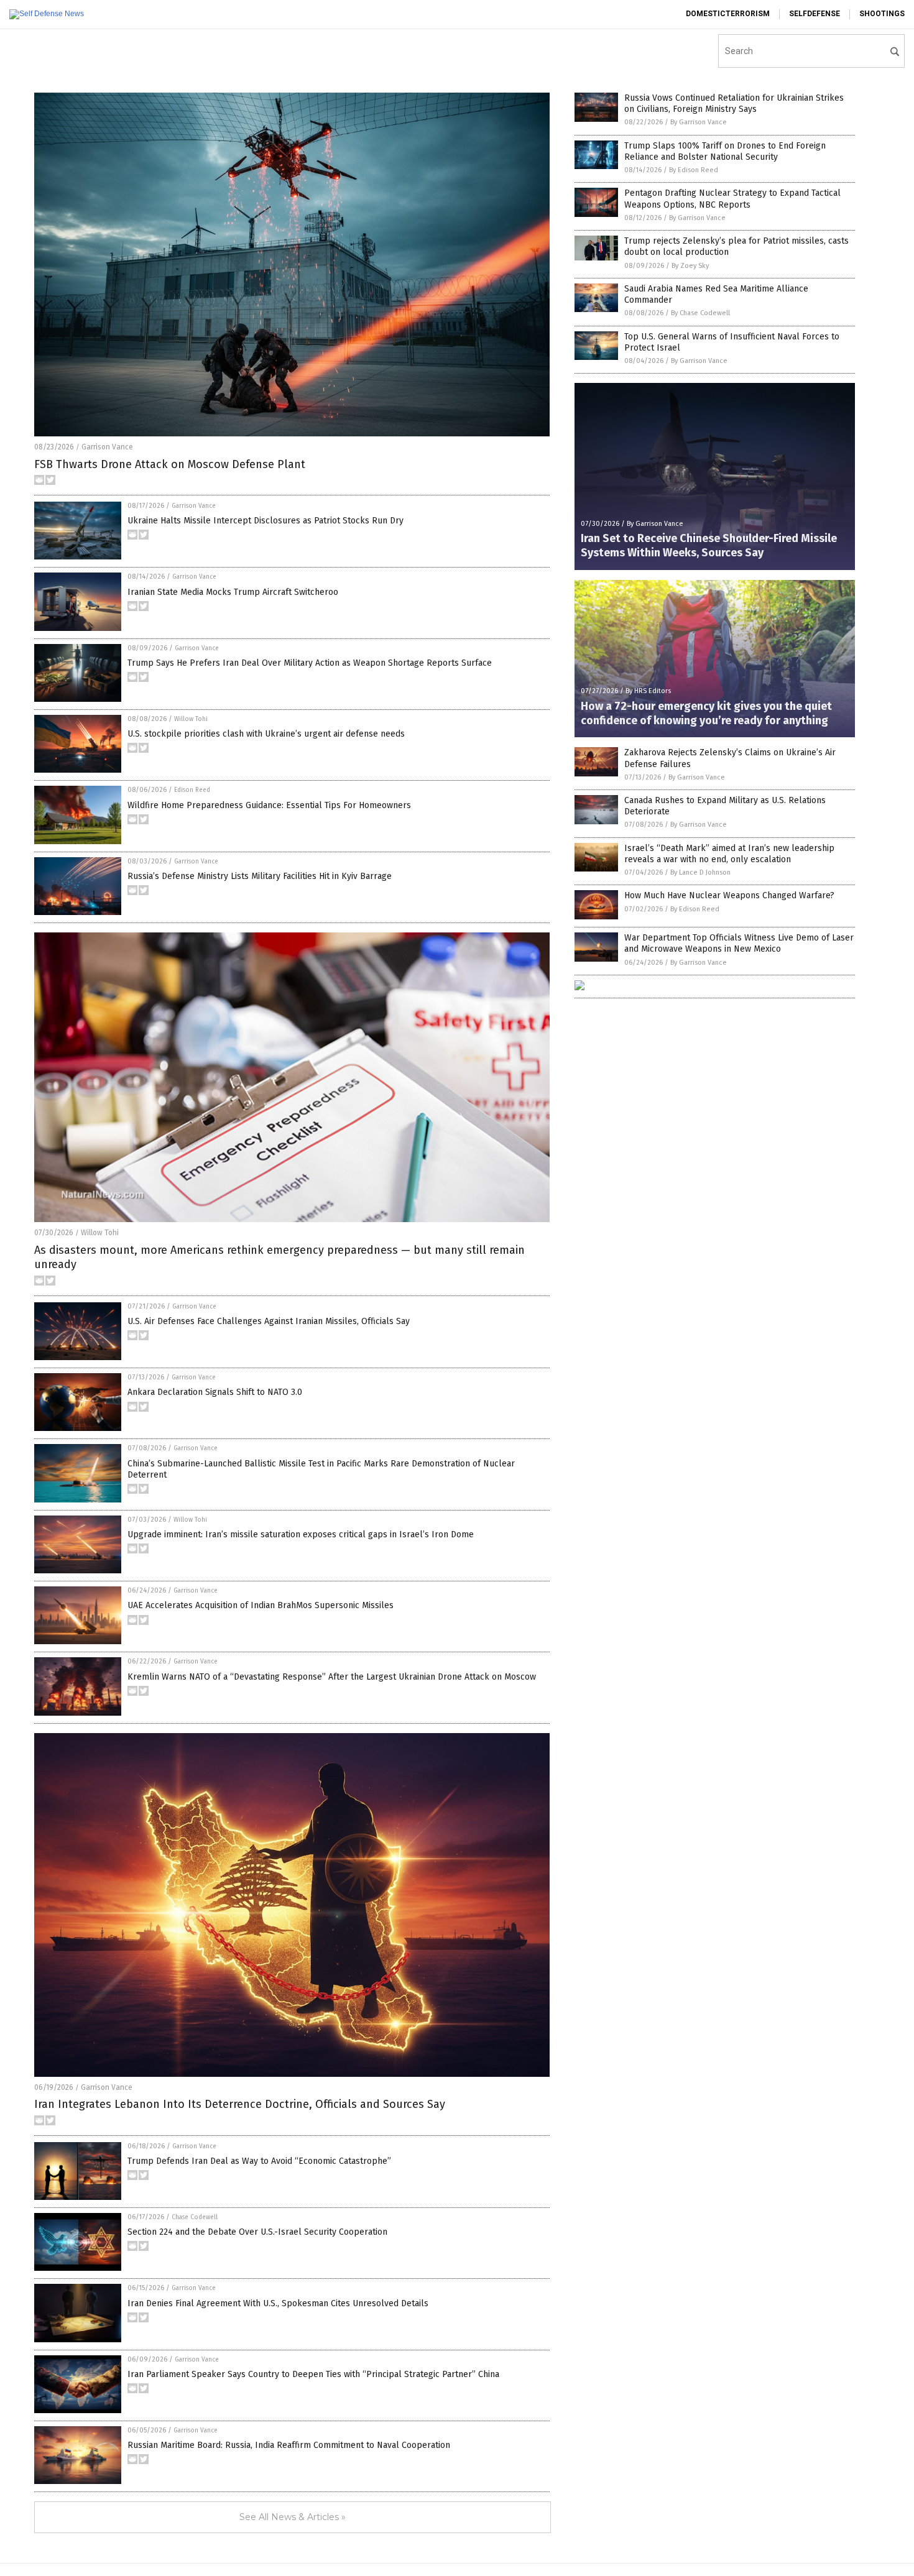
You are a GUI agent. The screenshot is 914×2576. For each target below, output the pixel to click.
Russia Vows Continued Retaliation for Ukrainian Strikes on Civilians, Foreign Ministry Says (734, 103)
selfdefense (815, 14)
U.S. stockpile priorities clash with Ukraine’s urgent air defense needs (266, 734)
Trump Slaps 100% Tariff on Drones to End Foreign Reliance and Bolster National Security (725, 151)
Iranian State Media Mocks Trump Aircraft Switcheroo (233, 592)
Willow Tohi (191, 719)
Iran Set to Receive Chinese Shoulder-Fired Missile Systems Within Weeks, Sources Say (709, 545)
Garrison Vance (107, 447)
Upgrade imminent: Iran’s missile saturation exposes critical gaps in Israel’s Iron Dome (301, 1534)
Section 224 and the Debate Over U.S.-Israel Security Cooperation (257, 2232)
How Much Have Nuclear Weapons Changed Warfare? (729, 895)
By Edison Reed (694, 170)
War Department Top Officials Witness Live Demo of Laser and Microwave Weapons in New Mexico (739, 943)
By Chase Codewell (700, 313)
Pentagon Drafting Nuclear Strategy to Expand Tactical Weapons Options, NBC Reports (732, 199)
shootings (882, 14)
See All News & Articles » (293, 2517)
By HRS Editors (648, 691)
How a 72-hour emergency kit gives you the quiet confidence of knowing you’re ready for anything (706, 713)
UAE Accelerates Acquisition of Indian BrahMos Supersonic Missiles (261, 1605)
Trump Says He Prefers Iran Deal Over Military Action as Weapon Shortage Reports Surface (310, 663)
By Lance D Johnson (700, 872)
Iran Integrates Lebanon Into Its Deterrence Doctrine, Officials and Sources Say (240, 2104)
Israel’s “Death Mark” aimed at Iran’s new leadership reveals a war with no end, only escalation (729, 854)
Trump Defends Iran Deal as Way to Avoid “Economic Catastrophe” (259, 2161)
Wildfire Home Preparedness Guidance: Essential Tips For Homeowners (269, 805)
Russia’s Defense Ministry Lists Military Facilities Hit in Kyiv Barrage (260, 876)
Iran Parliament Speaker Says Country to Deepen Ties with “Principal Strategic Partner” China (313, 2374)
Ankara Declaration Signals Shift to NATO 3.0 (215, 1392)
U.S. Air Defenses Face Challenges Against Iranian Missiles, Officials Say (269, 1321)
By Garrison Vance (699, 122)
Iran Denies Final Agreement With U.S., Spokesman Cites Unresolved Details (278, 2303)
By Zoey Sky (690, 266)
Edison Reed (192, 790)
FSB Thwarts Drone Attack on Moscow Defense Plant (170, 464)
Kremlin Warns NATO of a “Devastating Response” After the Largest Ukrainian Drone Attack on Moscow (332, 1677)
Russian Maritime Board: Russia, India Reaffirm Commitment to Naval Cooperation (289, 2445)
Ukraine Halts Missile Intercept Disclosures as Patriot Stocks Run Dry (265, 521)
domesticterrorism (728, 14)
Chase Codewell (195, 2217)
